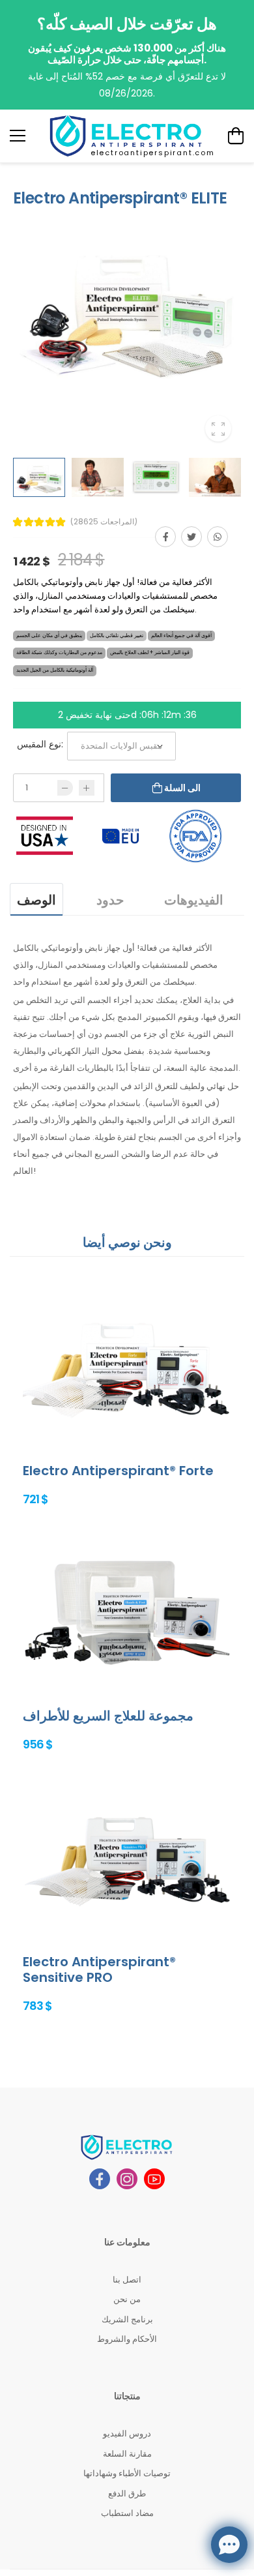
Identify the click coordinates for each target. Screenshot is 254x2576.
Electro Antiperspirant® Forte (118, 1471)
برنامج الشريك (127, 2319)
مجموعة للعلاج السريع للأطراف (108, 1716)
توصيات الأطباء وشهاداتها (127, 2473)
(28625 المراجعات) (104, 522)
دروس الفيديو (127, 2434)
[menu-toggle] (18, 136)
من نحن (127, 2299)
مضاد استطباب (127, 2513)
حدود (110, 900)
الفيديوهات (194, 900)
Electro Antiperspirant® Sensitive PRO (99, 1969)
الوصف (36, 900)
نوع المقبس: (40, 744)
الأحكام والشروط (127, 2339)
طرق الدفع (127, 2494)
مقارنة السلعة (127, 2454)
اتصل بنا (127, 2280)
